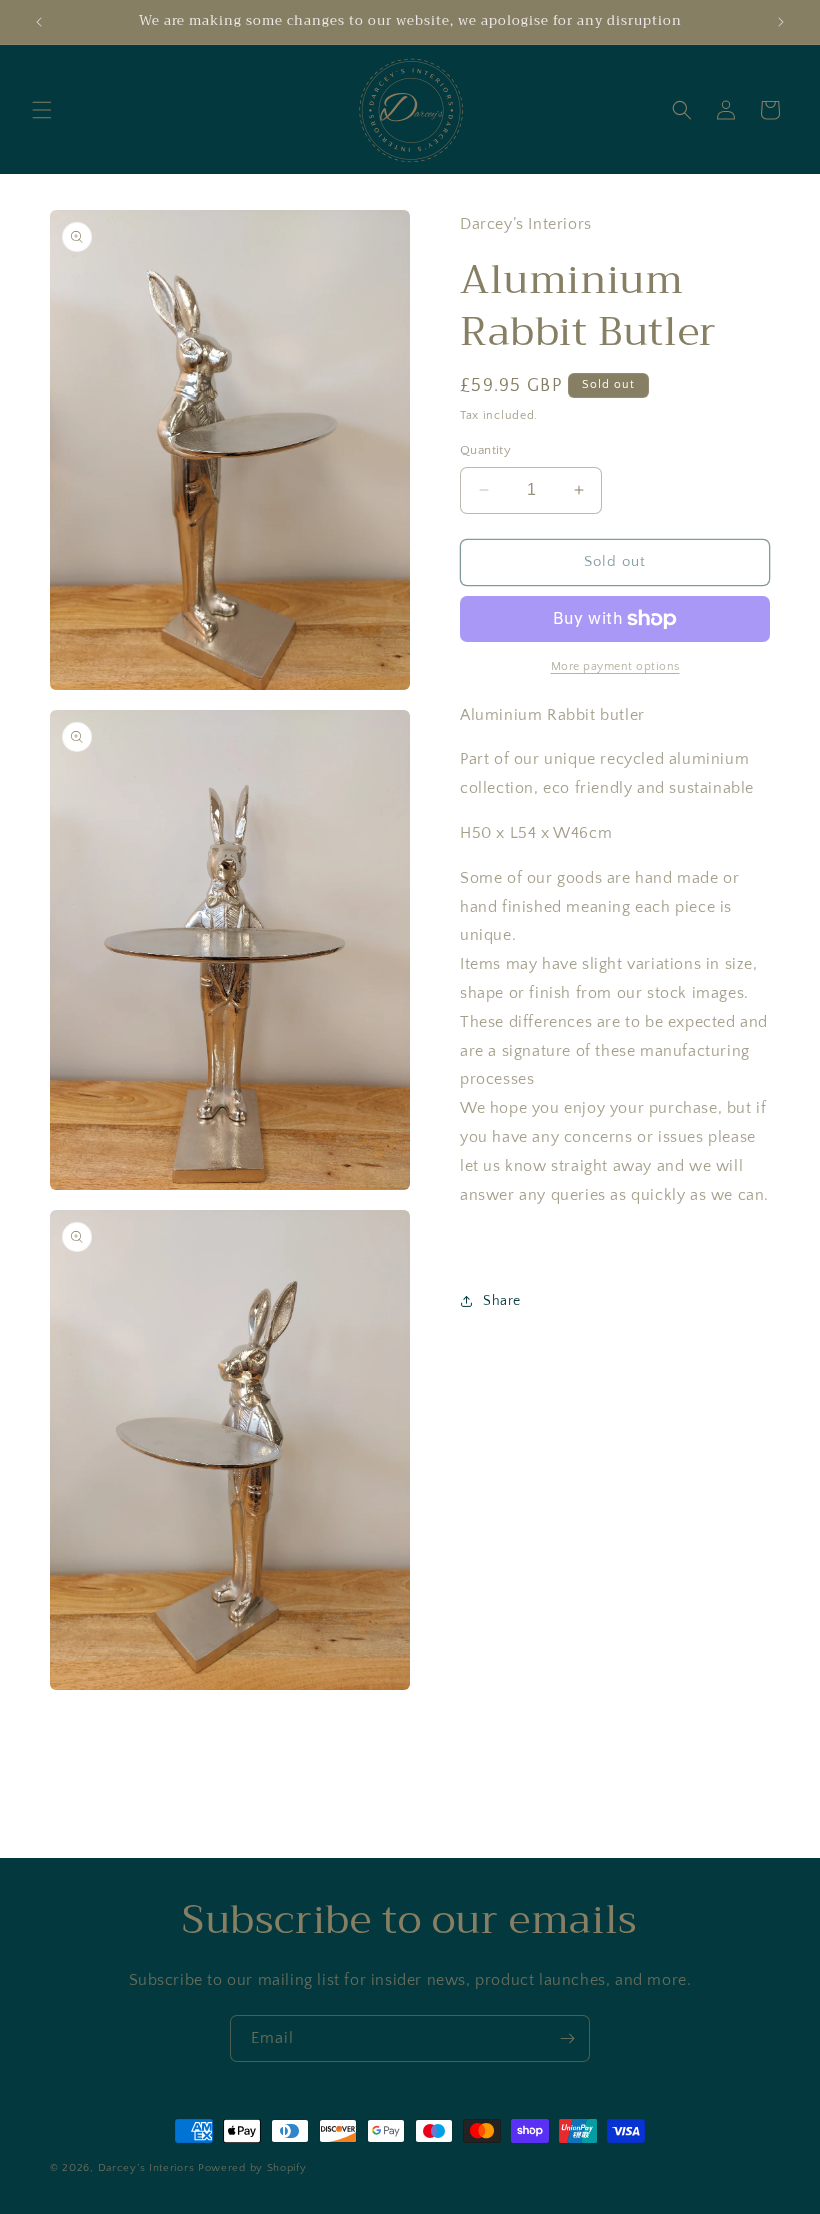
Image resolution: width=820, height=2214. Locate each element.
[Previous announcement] (39, 22)
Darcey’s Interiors (146, 2168)
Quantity (485, 450)
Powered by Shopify (252, 2168)
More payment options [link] (615, 666)
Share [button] (502, 1301)
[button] (42, 110)
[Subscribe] (567, 2038)
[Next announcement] (781, 22)
